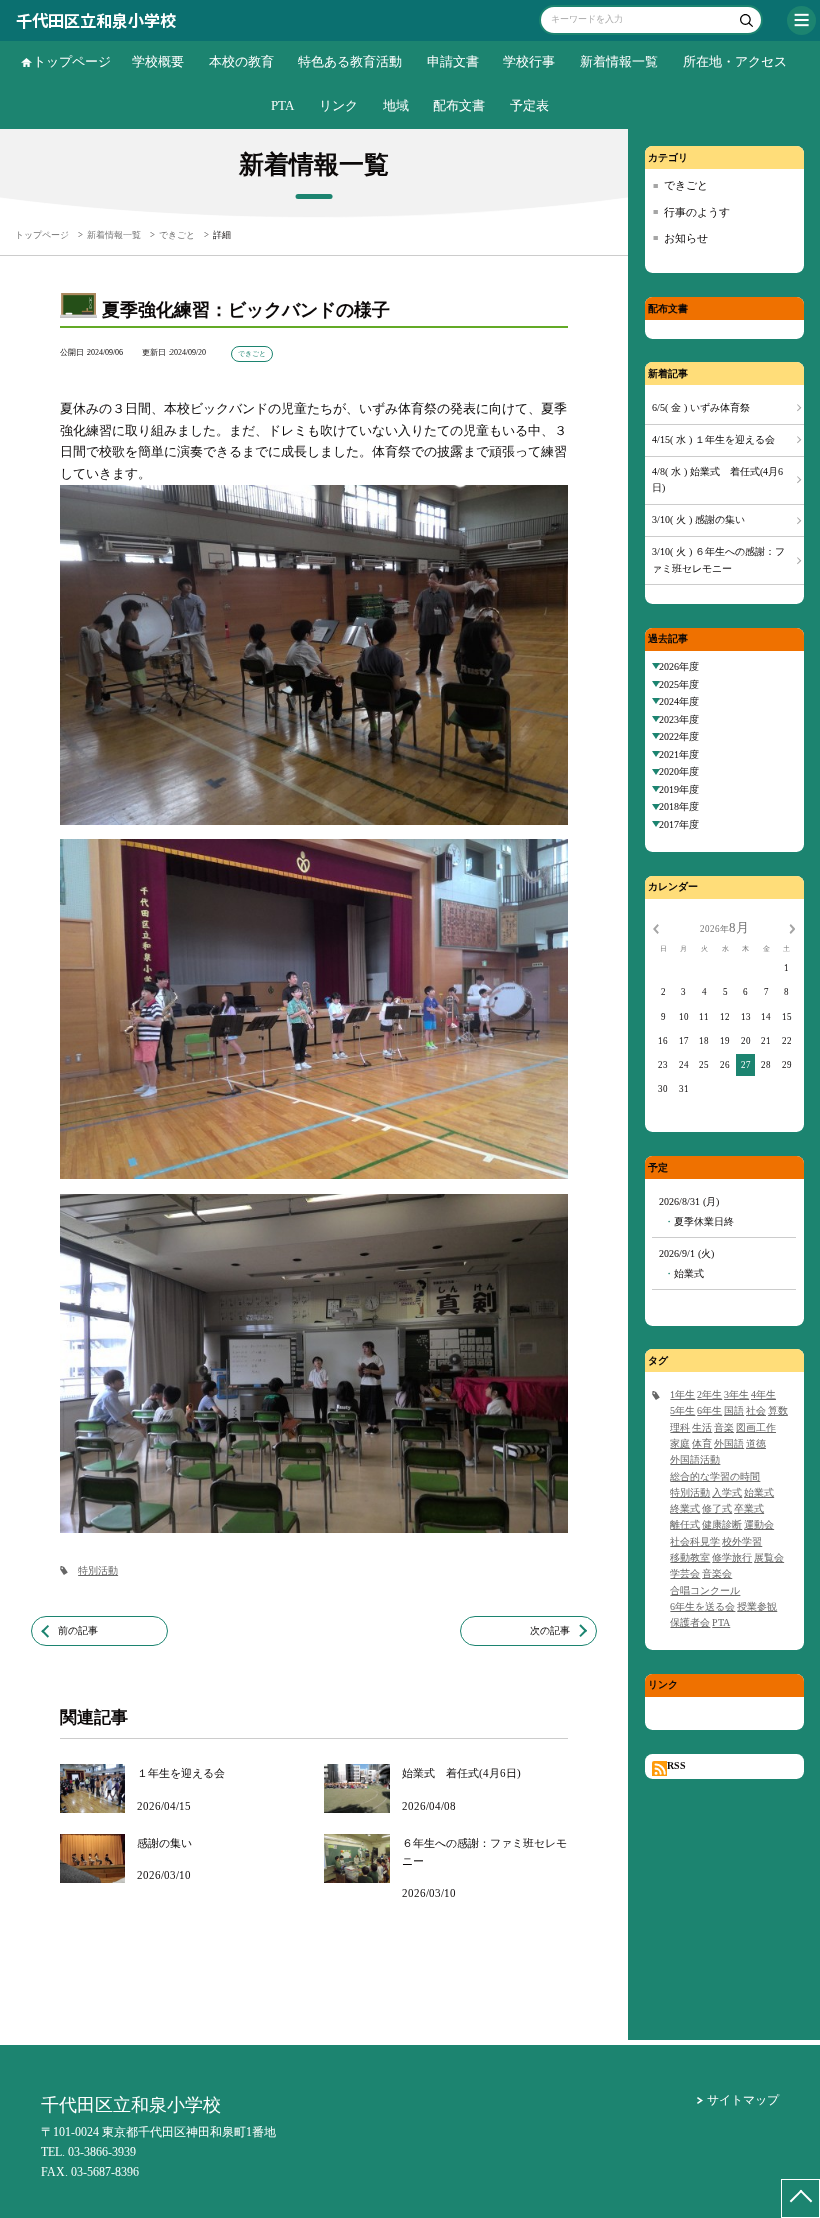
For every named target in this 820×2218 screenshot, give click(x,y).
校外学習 (742, 1541)
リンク (338, 106)
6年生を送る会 (702, 1606)
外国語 (729, 1443)
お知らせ (686, 238)
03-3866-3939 (102, 2152)
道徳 (756, 1443)
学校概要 (158, 62)
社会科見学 (695, 1541)
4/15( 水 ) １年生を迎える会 (713, 439)
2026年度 (679, 666)
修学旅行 (732, 1557)
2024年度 (679, 701)
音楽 (724, 1427)
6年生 (709, 1410)
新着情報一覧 (619, 62)
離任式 (685, 1524)
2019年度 (679, 789)
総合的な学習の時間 (715, 1476)
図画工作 (756, 1427)
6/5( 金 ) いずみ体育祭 (701, 407)
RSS (676, 1765)
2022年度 (679, 736)
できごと (686, 185)
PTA (282, 106)
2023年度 (679, 719)
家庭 (680, 1443)
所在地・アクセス (735, 62)
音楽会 (717, 1573)
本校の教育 (241, 62)
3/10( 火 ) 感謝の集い (698, 519)
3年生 (736, 1394)
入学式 (727, 1492)
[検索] (744, 22)
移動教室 (690, 1557)
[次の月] (792, 928)
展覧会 (769, 1557)
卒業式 (749, 1508)
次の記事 (550, 1630)
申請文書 (453, 62)
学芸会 (685, 1573)
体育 (702, 1443)
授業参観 (757, 1606)
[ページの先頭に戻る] (800, 2198)
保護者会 (690, 1622)
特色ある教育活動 (350, 62)
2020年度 (679, 771)
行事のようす (697, 212)
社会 (756, 1410)
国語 (734, 1410)
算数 (778, 1410)
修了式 (717, 1508)
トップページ (72, 62)
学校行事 (529, 62)
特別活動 (98, 1570)
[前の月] (656, 928)
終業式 (685, 1508)
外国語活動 (695, 1459)
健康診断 (722, 1524)
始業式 (759, 1492)
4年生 (763, 1394)
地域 (396, 106)
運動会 (759, 1524)
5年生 (682, 1410)
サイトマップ (743, 2100)
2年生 (709, 1394)
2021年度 (679, 754)
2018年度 (679, 806)
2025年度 (679, 684)
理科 (680, 1427)
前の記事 (78, 1630)
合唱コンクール (705, 1590)
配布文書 (459, 106)
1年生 (682, 1394)
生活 (702, 1427)
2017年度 (679, 824)
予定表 (529, 106)
